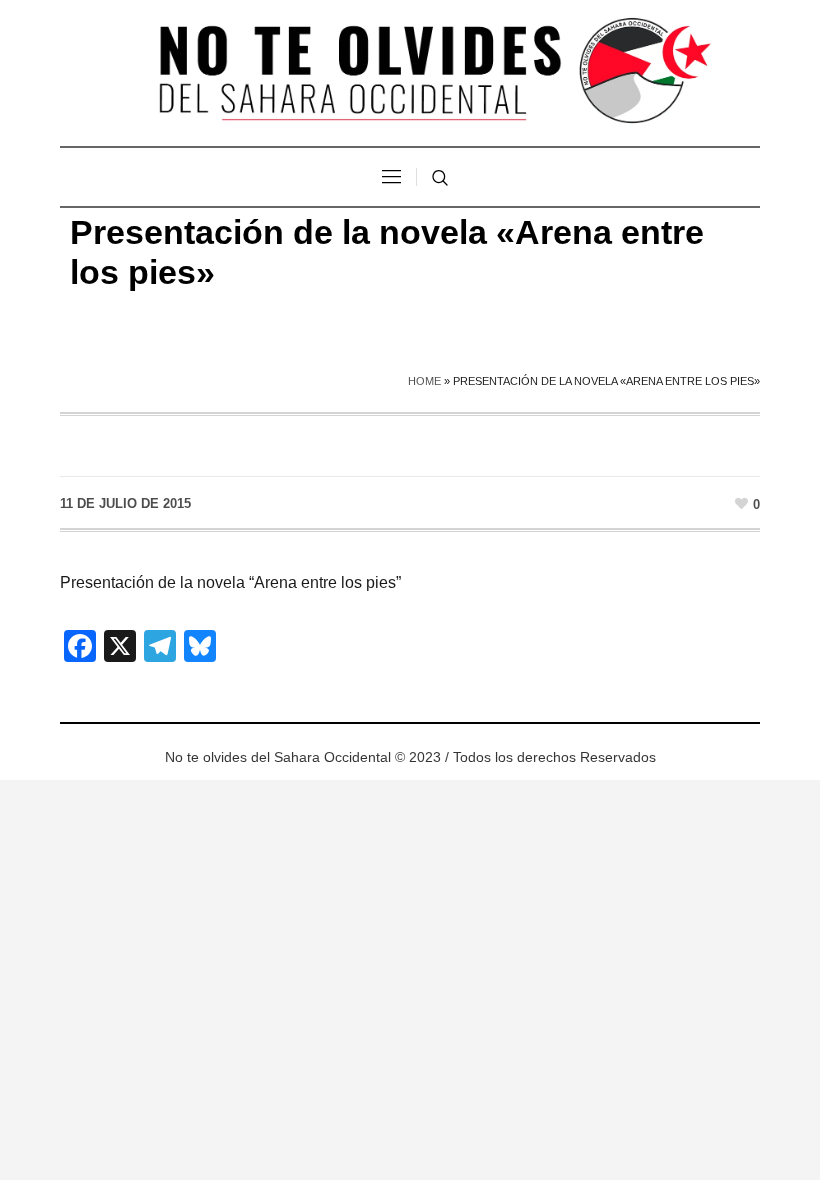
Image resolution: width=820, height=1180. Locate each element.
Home (424, 381)
